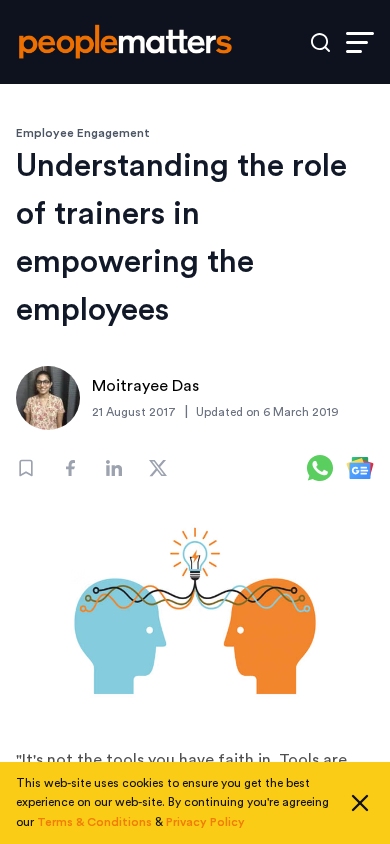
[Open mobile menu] (360, 42)
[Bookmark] (26, 468)
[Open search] (320, 42)
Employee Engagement (83, 133)
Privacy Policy (205, 822)
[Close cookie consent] (360, 803)
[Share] (70, 468)
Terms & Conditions (94, 822)
